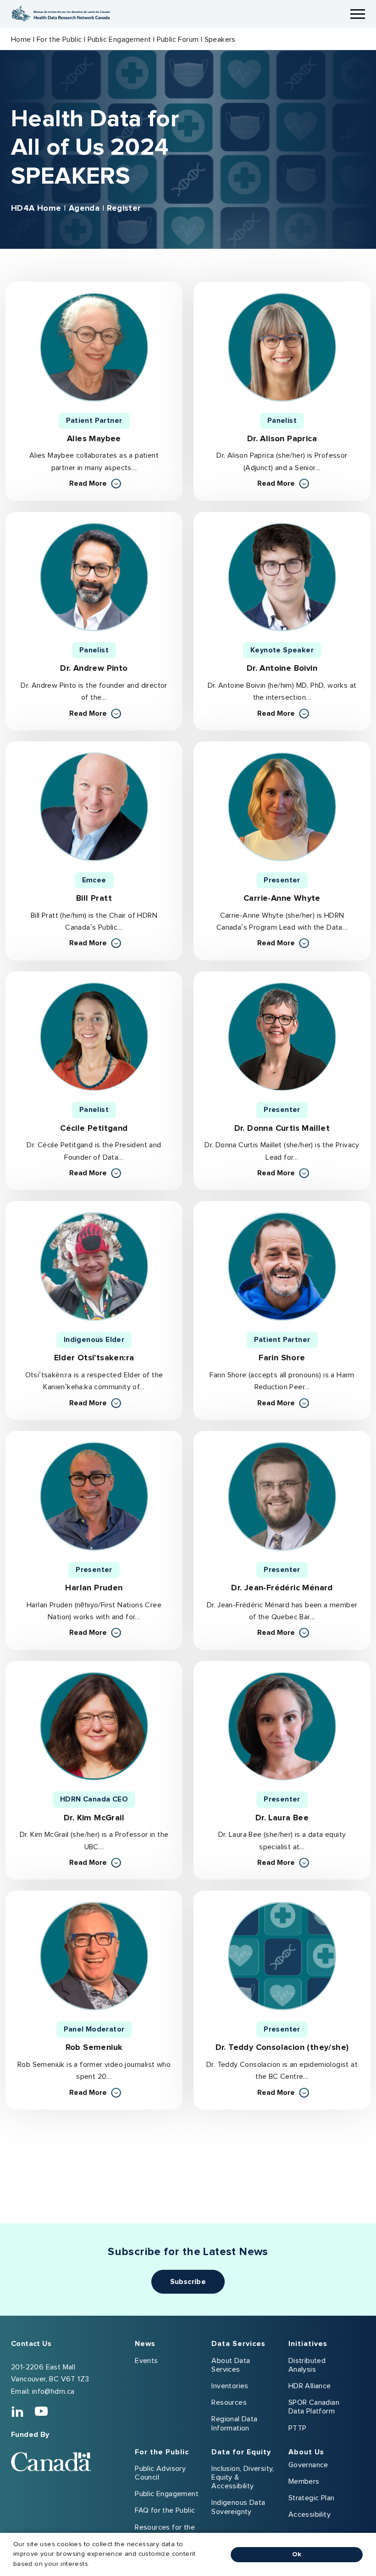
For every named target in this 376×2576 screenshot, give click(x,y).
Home (21, 39)
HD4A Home (36, 208)
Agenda (84, 208)
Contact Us (31, 2344)
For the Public (59, 39)
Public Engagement (119, 39)
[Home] (61, 14)
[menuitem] (173, 2388)
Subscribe (188, 2282)
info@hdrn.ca (53, 2391)
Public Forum (178, 39)
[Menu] (358, 14)
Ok (297, 2554)
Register (124, 208)
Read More (95, 484)
